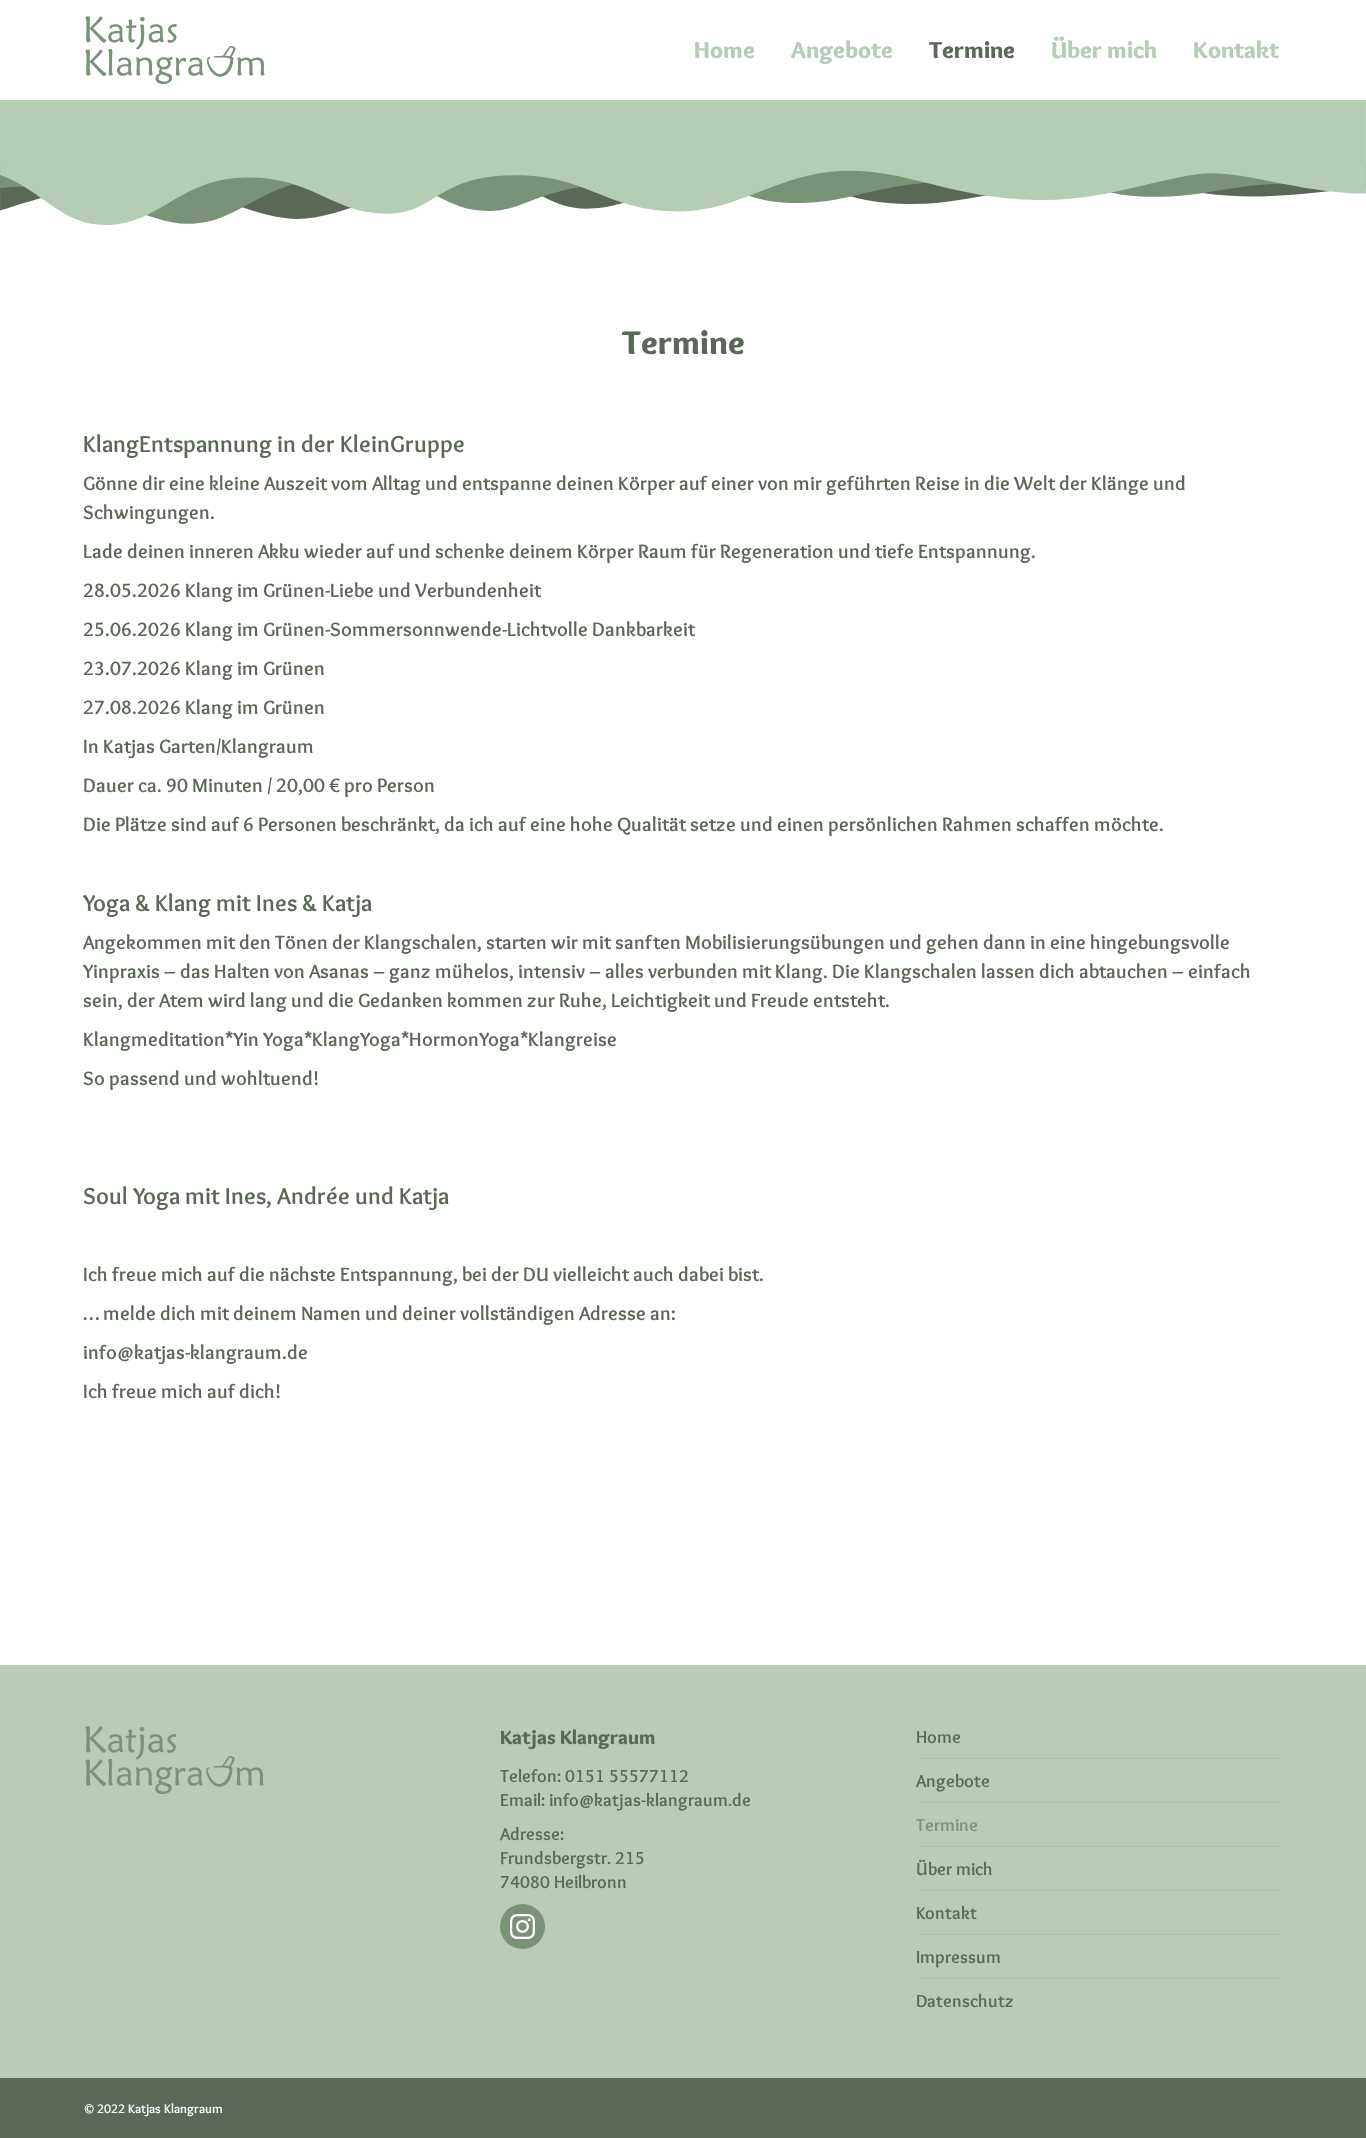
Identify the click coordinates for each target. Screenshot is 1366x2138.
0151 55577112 (627, 1776)
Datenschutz (965, 2001)
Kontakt (946, 1913)
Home (938, 1737)
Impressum (958, 1957)
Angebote (953, 1781)
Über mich (954, 1869)
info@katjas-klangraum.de (650, 1800)
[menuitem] (724, 50)
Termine (947, 1825)
